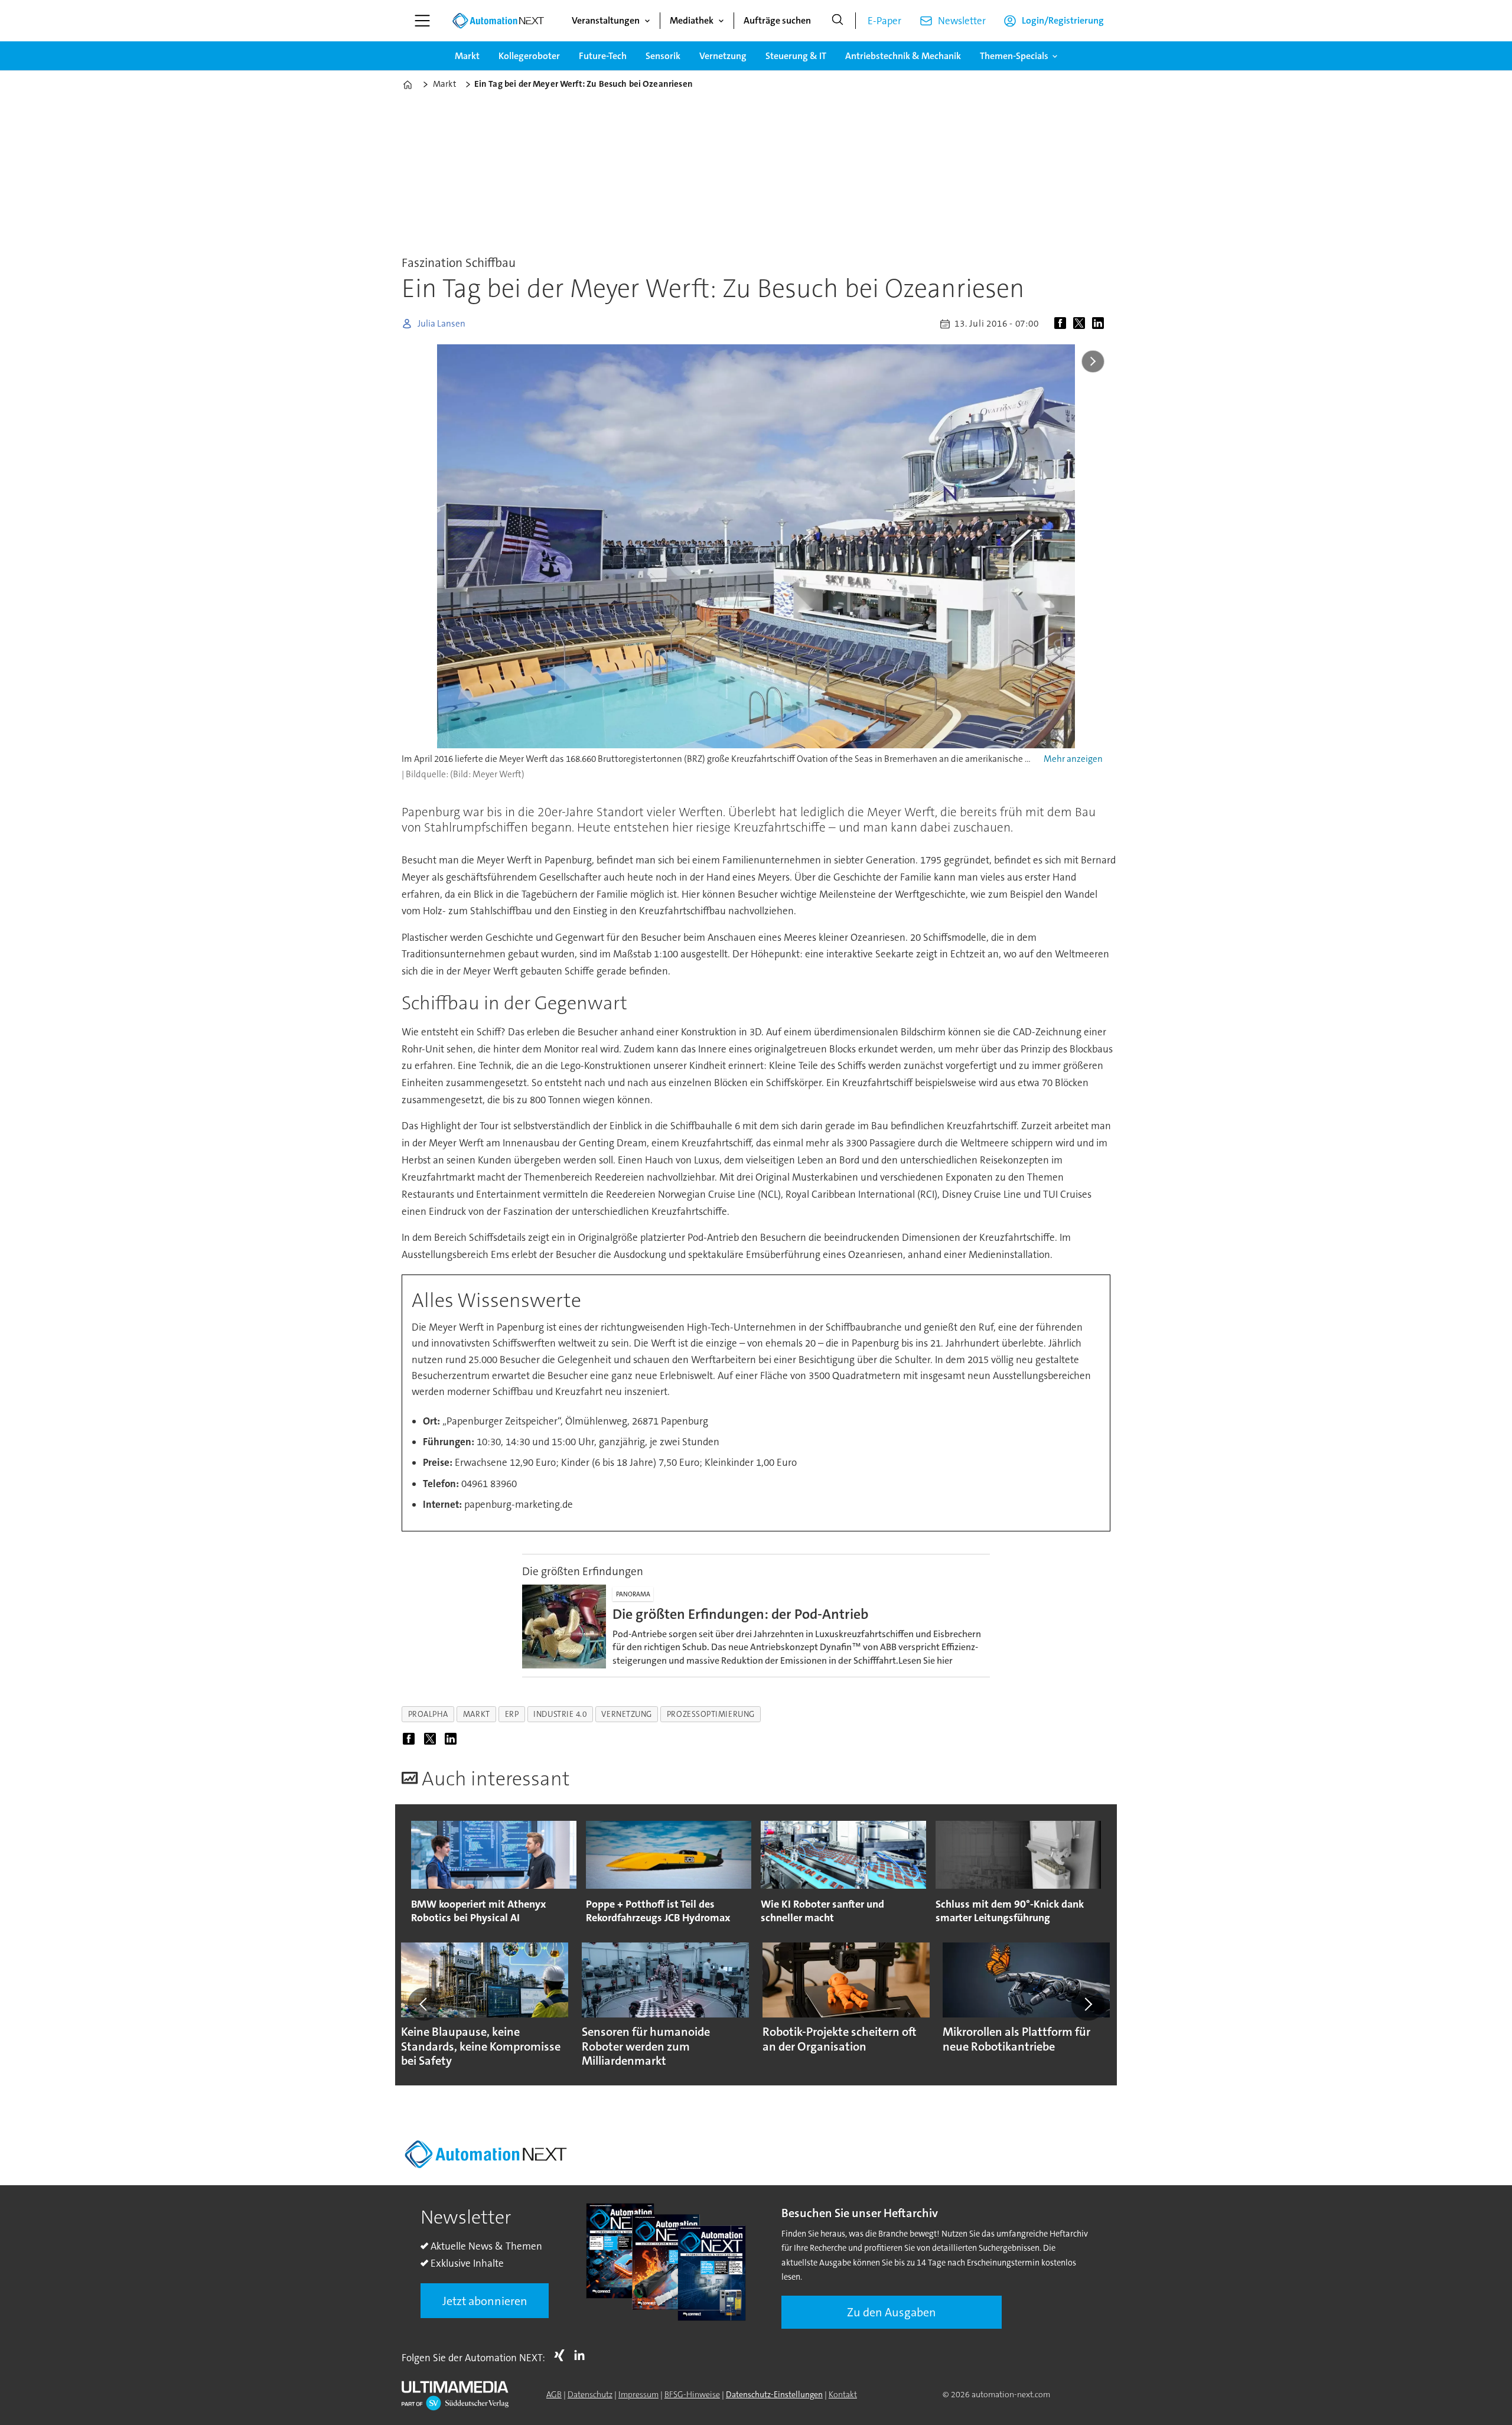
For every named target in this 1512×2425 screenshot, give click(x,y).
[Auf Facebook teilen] (1063, 324)
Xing (562, 2355)
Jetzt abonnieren (485, 2301)
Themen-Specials (1014, 56)
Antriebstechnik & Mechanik (903, 56)
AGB (554, 2394)
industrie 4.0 (560, 1714)
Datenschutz (590, 2394)
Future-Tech (603, 56)
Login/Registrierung (1063, 20)
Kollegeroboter (529, 56)
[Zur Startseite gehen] (498, 21)
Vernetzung (723, 56)
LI (582, 2355)
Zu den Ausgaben (892, 2312)
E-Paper (884, 21)
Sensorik (663, 56)
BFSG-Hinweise (692, 2394)
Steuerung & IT (796, 56)
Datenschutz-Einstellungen (774, 2394)
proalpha (428, 1714)
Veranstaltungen (606, 20)
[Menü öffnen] (422, 21)
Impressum (638, 2394)
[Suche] (838, 21)
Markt (467, 56)
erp (512, 1714)
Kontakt (843, 2394)
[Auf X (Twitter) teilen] (1081, 324)
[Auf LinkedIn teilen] (1100, 324)
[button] (424, 2004)
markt (477, 1714)
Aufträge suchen (777, 20)
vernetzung (626, 1714)
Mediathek (692, 20)
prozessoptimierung (711, 1714)
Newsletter (962, 21)
